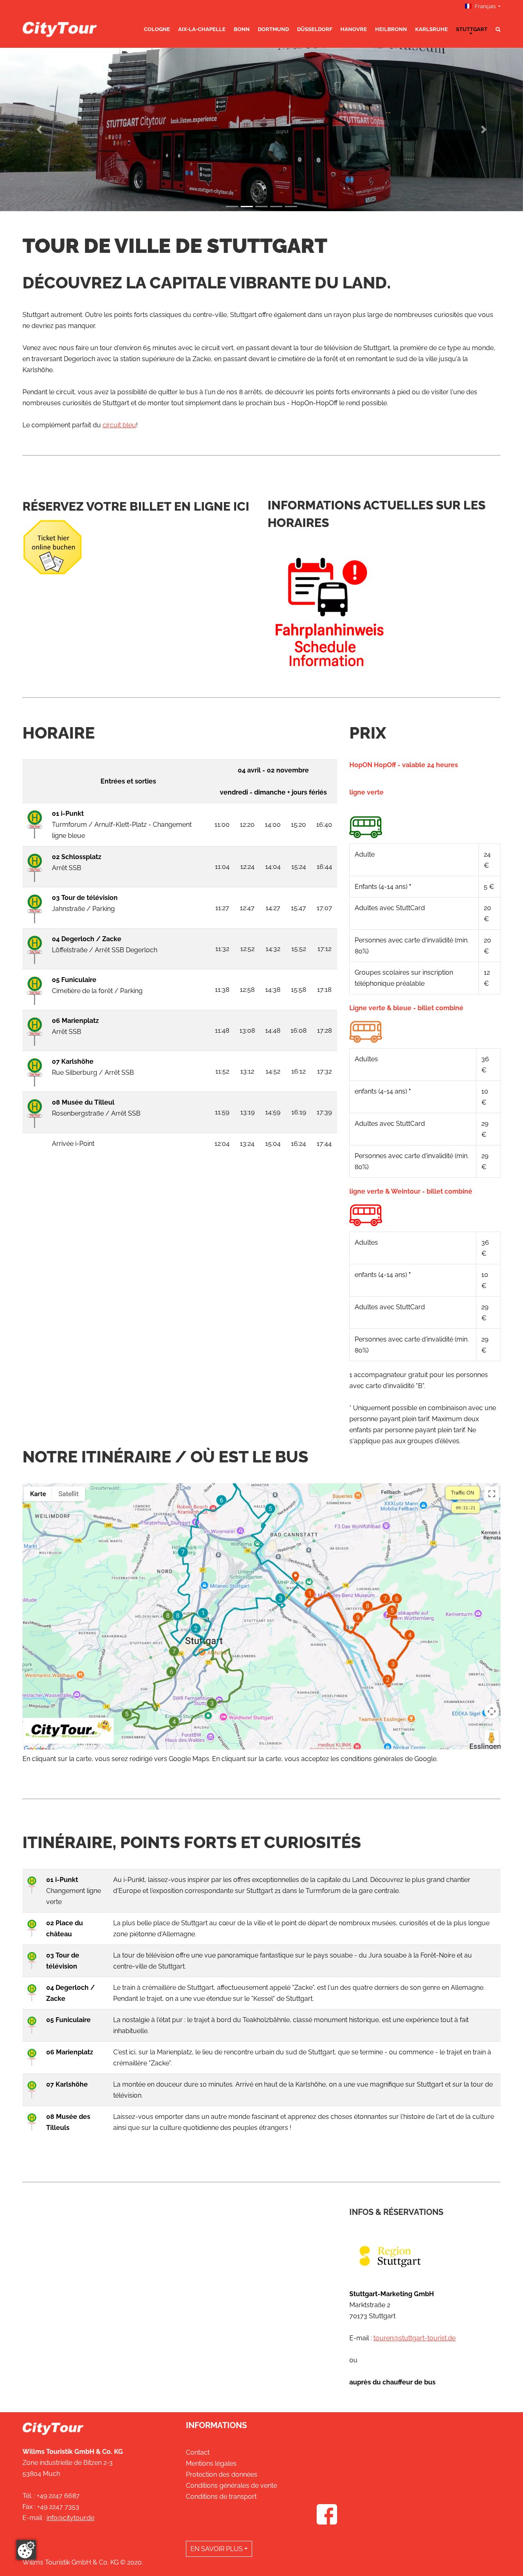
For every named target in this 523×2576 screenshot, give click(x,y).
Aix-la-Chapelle (202, 29)
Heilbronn (391, 29)
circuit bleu (119, 425)
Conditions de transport (221, 2497)
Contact (198, 2452)
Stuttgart (472, 29)
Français (485, 6)
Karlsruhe (431, 29)
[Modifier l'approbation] (26, 2550)
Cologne (157, 29)
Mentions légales (211, 2463)
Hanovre (354, 29)
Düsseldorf (315, 29)
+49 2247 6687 (58, 2496)
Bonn (242, 29)
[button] (39, 129)
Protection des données (222, 2474)
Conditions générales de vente (231, 2486)
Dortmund (273, 29)
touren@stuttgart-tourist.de (415, 2338)
